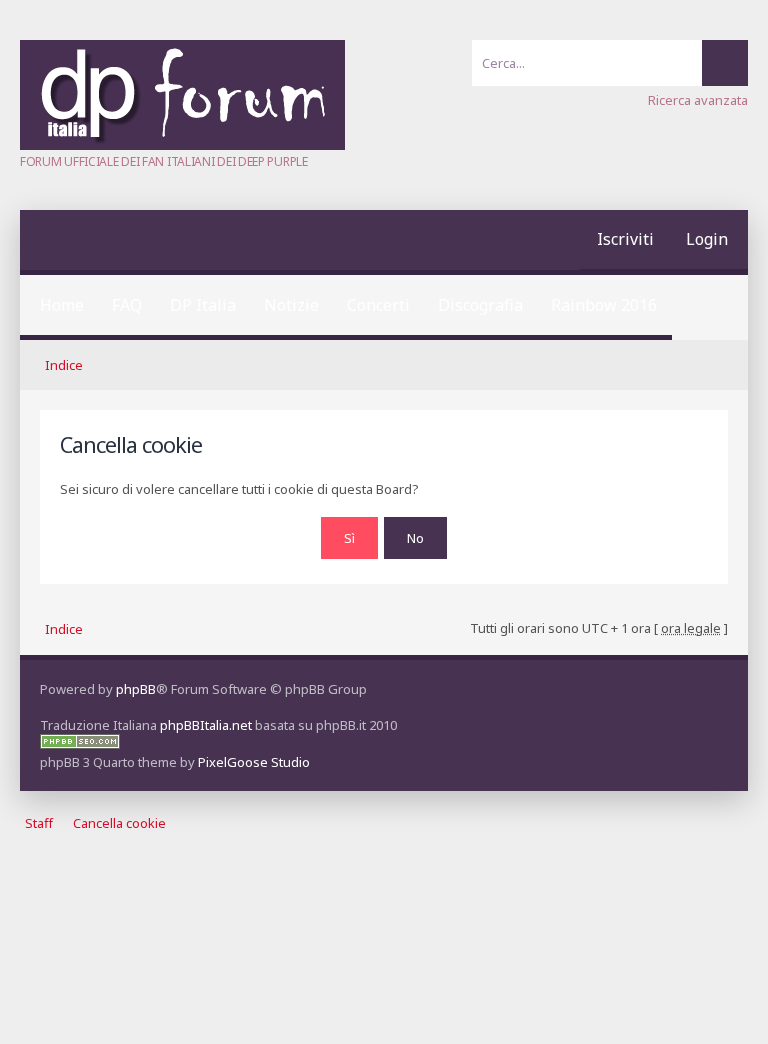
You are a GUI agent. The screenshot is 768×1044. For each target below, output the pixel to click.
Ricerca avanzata (698, 100)
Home (62, 305)
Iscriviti (625, 239)
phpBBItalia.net (206, 725)
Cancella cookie (119, 824)
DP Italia (203, 305)
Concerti (378, 305)
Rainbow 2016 (604, 305)
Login (707, 239)
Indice (64, 365)
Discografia (480, 305)
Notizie (291, 305)
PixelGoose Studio (254, 762)
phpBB (136, 689)
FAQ (127, 305)
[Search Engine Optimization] (80, 744)
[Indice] (182, 145)
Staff (39, 824)
